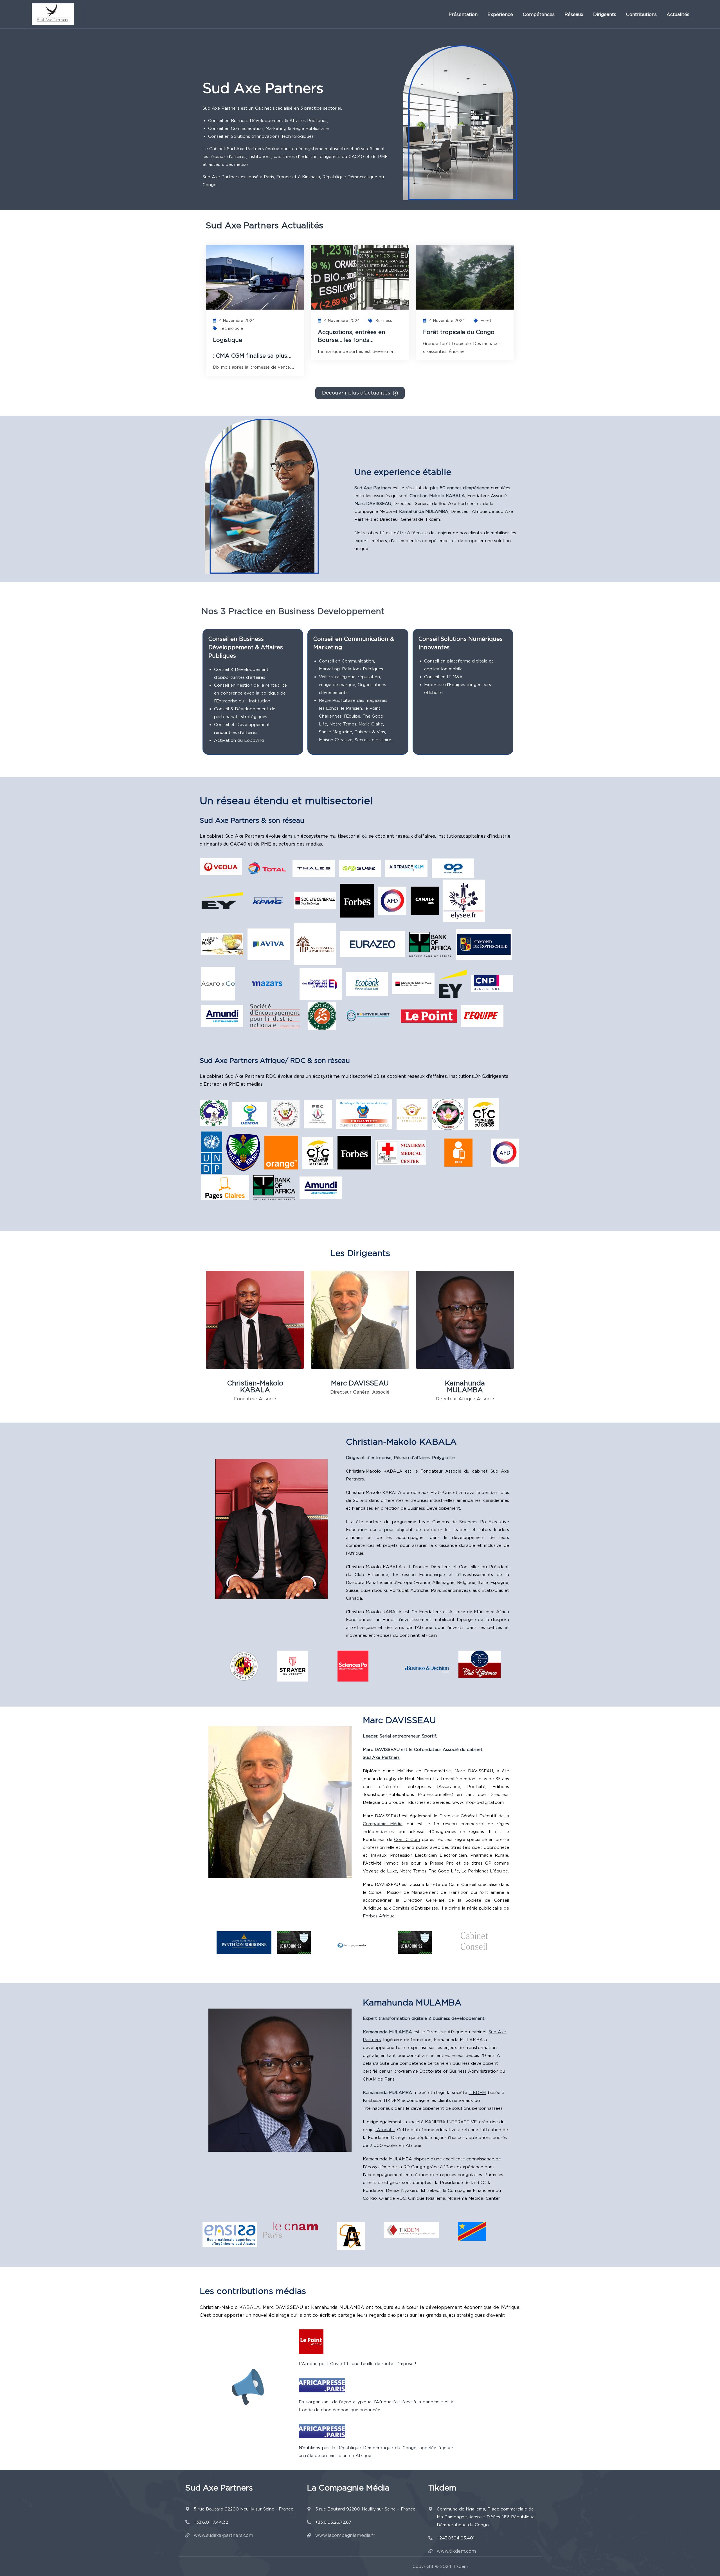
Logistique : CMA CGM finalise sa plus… (255, 348)
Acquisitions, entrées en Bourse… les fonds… (352, 336)
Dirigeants (605, 14)
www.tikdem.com (456, 2551)
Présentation (463, 14)
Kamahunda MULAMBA (465, 1386)
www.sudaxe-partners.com (223, 2535)
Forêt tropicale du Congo (459, 332)
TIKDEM (477, 2093)
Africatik (385, 2130)
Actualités (678, 14)
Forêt (486, 321)
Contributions (641, 14)
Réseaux (574, 14)
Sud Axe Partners (381, 1757)
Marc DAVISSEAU (360, 1383)
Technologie (231, 328)
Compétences (539, 14)
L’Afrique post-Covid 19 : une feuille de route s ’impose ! (357, 2364)
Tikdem (460, 2566)
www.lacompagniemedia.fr (345, 2535)
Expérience (500, 14)
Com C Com (407, 1840)
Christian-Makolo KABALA (255, 1386)
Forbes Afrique (379, 1916)
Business (384, 321)
